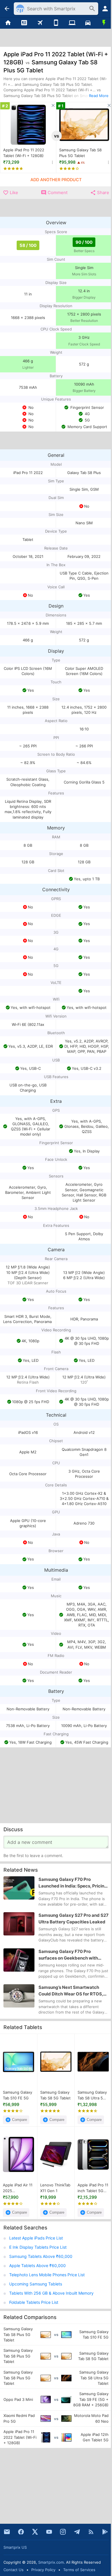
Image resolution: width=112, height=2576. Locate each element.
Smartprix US (15, 2547)
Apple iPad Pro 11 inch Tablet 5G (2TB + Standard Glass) (93, 2188)
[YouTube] (49, 2532)
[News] (24, 23)
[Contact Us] (7, 2532)
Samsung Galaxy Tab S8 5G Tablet (55, 2095)
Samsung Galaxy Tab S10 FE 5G (18, 2095)
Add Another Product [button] (56, 180)
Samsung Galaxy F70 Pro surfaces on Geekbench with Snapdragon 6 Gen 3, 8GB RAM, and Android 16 (71, 1955)
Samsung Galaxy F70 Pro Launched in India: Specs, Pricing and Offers (73, 1883)
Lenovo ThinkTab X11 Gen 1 (55, 2188)
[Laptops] (72, 23)
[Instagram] (63, 2532)
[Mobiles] (56, 23)
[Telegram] (77, 2532)
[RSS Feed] (91, 2532)
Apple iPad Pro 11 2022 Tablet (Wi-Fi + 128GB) (24, 153)
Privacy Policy (43, 2570)
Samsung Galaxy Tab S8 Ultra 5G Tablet (92, 2095)
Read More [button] (99, 96)
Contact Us (13, 2570)
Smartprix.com (51, 2562)
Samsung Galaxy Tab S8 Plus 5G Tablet (80, 153)
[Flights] (40, 23)
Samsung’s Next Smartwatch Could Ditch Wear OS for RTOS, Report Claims (71, 1991)
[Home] (8, 23)
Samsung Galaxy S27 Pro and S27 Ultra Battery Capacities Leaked (74, 1919)
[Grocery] (104, 23)
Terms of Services (79, 2570)
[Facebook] (21, 2532)
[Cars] (88, 23)
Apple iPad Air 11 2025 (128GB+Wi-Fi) (18, 2188)
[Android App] (105, 2532)
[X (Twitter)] (35, 2532)
